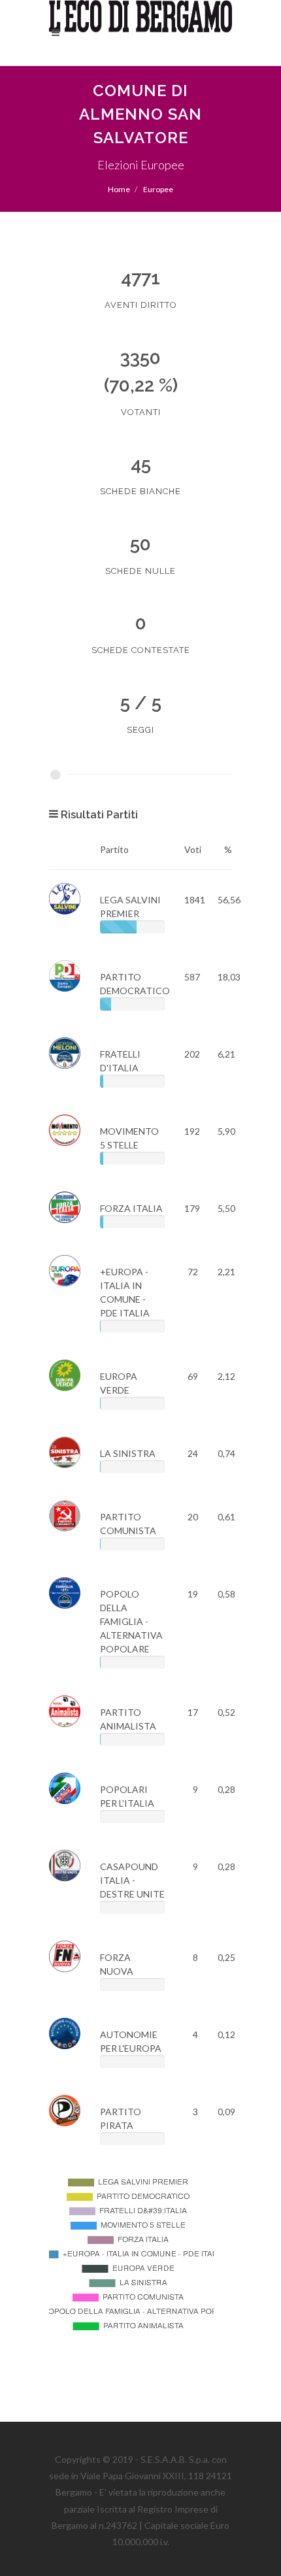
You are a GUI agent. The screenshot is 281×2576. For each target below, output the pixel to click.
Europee (158, 189)
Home (119, 189)
